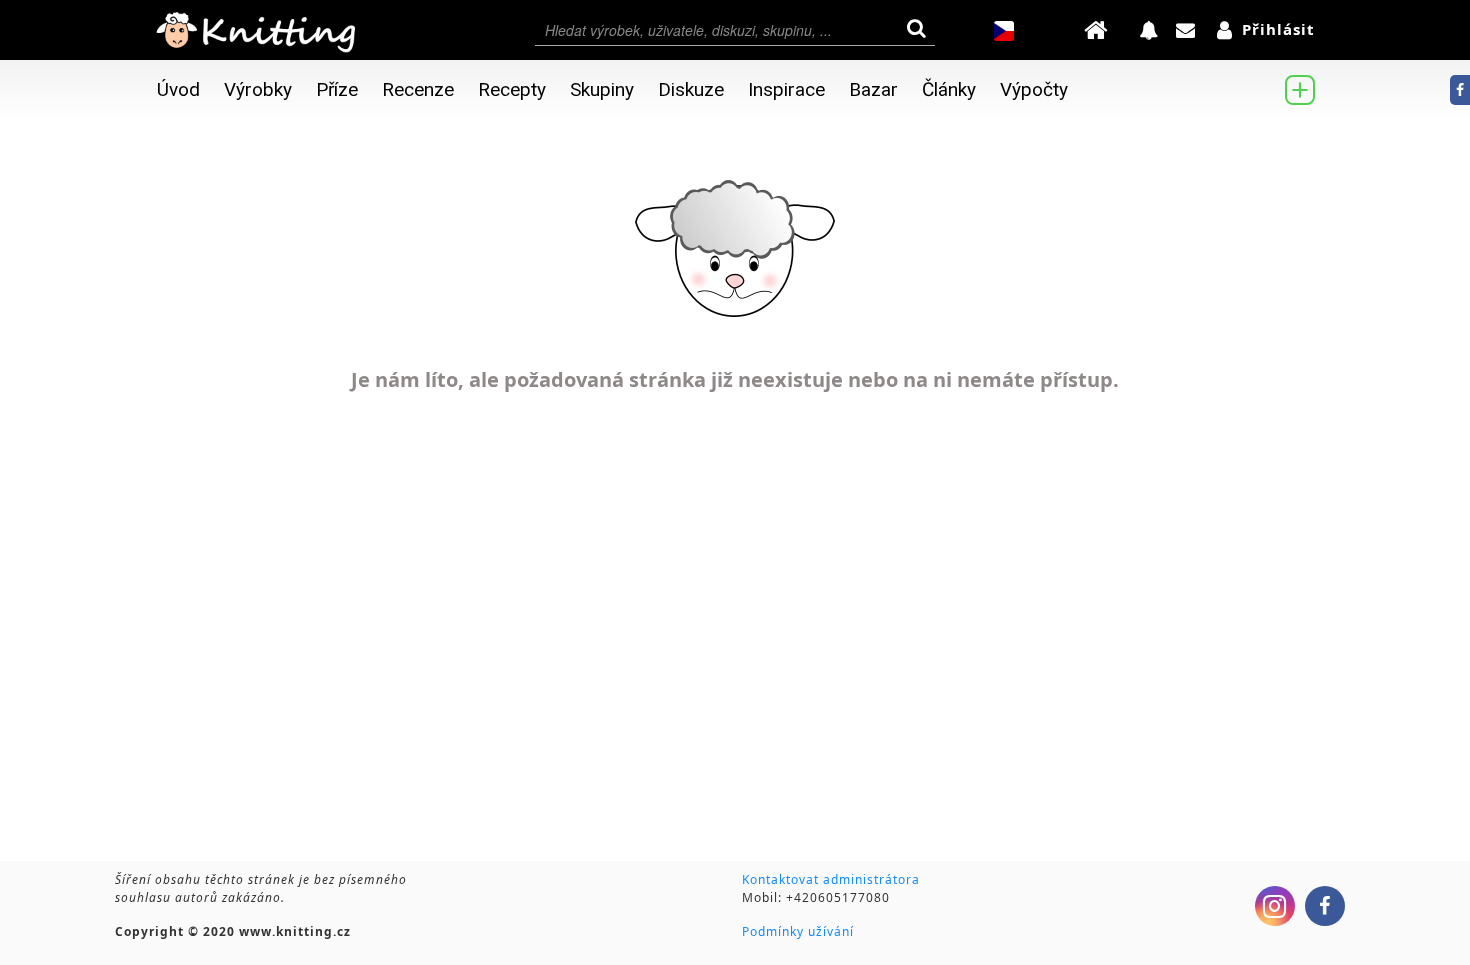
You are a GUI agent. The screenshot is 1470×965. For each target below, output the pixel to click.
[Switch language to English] (1004, 31)
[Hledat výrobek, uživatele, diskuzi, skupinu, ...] (735, 30)
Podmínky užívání (798, 931)
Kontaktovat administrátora (831, 879)
